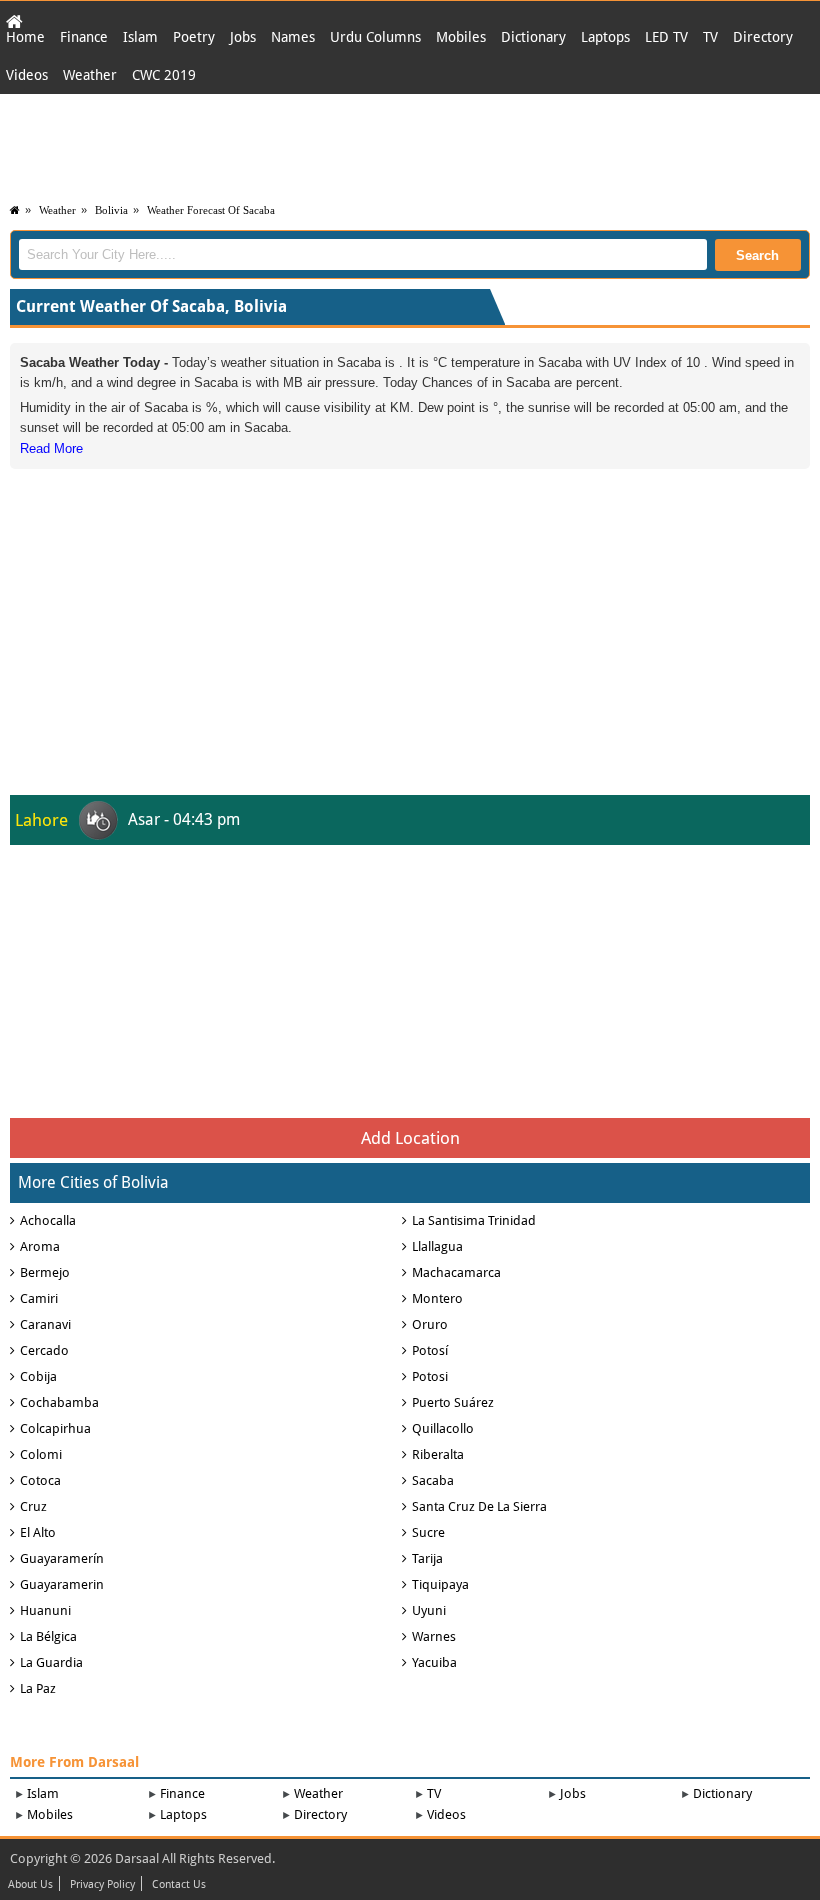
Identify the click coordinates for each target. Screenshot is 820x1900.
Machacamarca (456, 1272)
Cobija (38, 1376)
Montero (437, 1298)
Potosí (430, 1350)
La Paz (38, 1688)
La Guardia (51, 1662)
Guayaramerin (62, 1584)
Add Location (410, 1138)
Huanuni (45, 1610)
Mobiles (461, 37)
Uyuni (429, 1610)
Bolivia (111, 210)
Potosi (430, 1376)
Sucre (428, 1532)
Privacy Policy (102, 1885)
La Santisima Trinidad (474, 1220)
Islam (140, 37)
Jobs (243, 37)
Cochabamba (59, 1402)
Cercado (44, 1350)
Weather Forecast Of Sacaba (211, 210)
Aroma (40, 1246)
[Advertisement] (410, 144)
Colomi (41, 1454)
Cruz (33, 1506)
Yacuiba (434, 1662)
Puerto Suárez (453, 1402)
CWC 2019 (164, 75)
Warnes (434, 1636)
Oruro (430, 1324)
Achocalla (48, 1220)
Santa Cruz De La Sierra (479, 1506)
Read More (51, 448)
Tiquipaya (440, 1584)
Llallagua (437, 1246)
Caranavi (45, 1324)
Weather (90, 75)
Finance (84, 37)
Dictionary (533, 37)
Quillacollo (443, 1428)
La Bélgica (48, 1636)
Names (293, 37)
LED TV (666, 37)
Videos (27, 75)
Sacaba (433, 1480)
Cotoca (40, 1480)
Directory (763, 37)
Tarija (427, 1558)
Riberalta (438, 1454)
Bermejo (45, 1272)
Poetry (194, 37)
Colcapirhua (55, 1428)
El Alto (38, 1532)
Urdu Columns (375, 37)
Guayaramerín (62, 1558)
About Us (30, 1885)
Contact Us (179, 1885)
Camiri (39, 1298)
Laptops (605, 37)
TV (710, 37)
